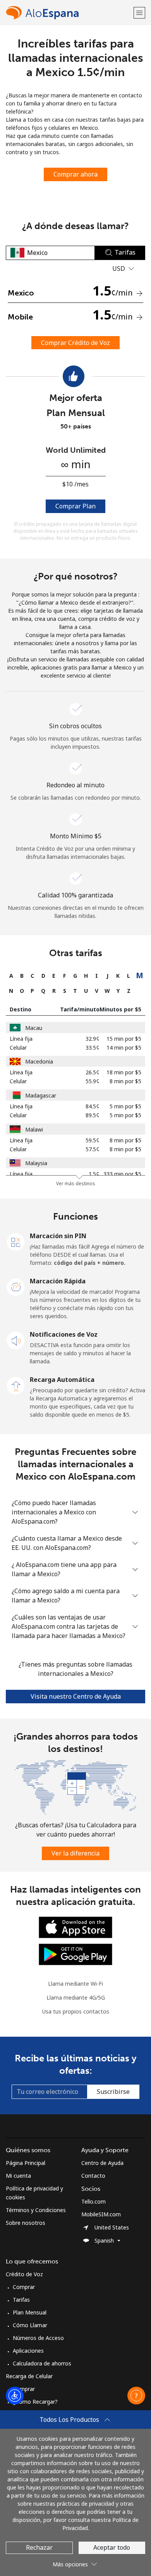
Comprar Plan (75, 506)
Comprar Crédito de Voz (75, 343)
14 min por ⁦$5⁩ (124, 1048)
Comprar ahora (75, 174)
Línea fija (21, 1039)
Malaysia (36, 1163)
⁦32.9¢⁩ (93, 1039)
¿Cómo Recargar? (35, 2402)
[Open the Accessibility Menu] (15, 2396)
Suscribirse (113, 2092)
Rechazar (39, 2547)
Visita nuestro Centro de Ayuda (76, 1696)
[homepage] (69, 13)
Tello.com (94, 2201)
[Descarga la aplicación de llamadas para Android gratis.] (75, 1954)
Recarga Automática (62, 1380)
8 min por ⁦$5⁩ (125, 1081)
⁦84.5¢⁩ (93, 1106)
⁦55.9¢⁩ (93, 1081)
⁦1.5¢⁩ (94, 1174)
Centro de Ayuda (102, 2163)
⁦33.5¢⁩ (93, 1048)
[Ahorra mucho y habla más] (75, 1787)
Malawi (34, 1129)
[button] (139, 13)
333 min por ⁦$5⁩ (122, 1174)
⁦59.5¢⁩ (93, 1140)
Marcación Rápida (58, 1281)
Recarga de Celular (29, 2376)
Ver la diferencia (75, 1853)
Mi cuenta (18, 2176)
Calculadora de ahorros (42, 2363)
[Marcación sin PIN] (16, 1241)
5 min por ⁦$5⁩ (125, 1106)
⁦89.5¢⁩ (93, 1115)
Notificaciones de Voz (64, 1334)
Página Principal (26, 2163)
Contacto (93, 2176)
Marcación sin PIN (58, 1236)
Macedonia (39, 1061)
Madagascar (41, 1095)
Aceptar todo (112, 2547)
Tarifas (21, 2300)
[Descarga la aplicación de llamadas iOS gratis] (75, 1927)
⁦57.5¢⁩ (93, 1149)
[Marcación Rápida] (16, 1286)
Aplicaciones (28, 2351)
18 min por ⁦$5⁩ (124, 1072)
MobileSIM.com (101, 2214)
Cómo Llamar (30, 2325)
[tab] (11, 976)
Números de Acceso (38, 2338)
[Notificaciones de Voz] (16, 1340)
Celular (18, 1048)
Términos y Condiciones (36, 2210)
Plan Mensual (30, 2312)
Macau (34, 1028)
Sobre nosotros (26, 2223)
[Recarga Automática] (16, 1385)
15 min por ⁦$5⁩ (124, 1039)
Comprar (24, 2287)
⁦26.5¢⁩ (93, 1072)
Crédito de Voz (24, 2274)
